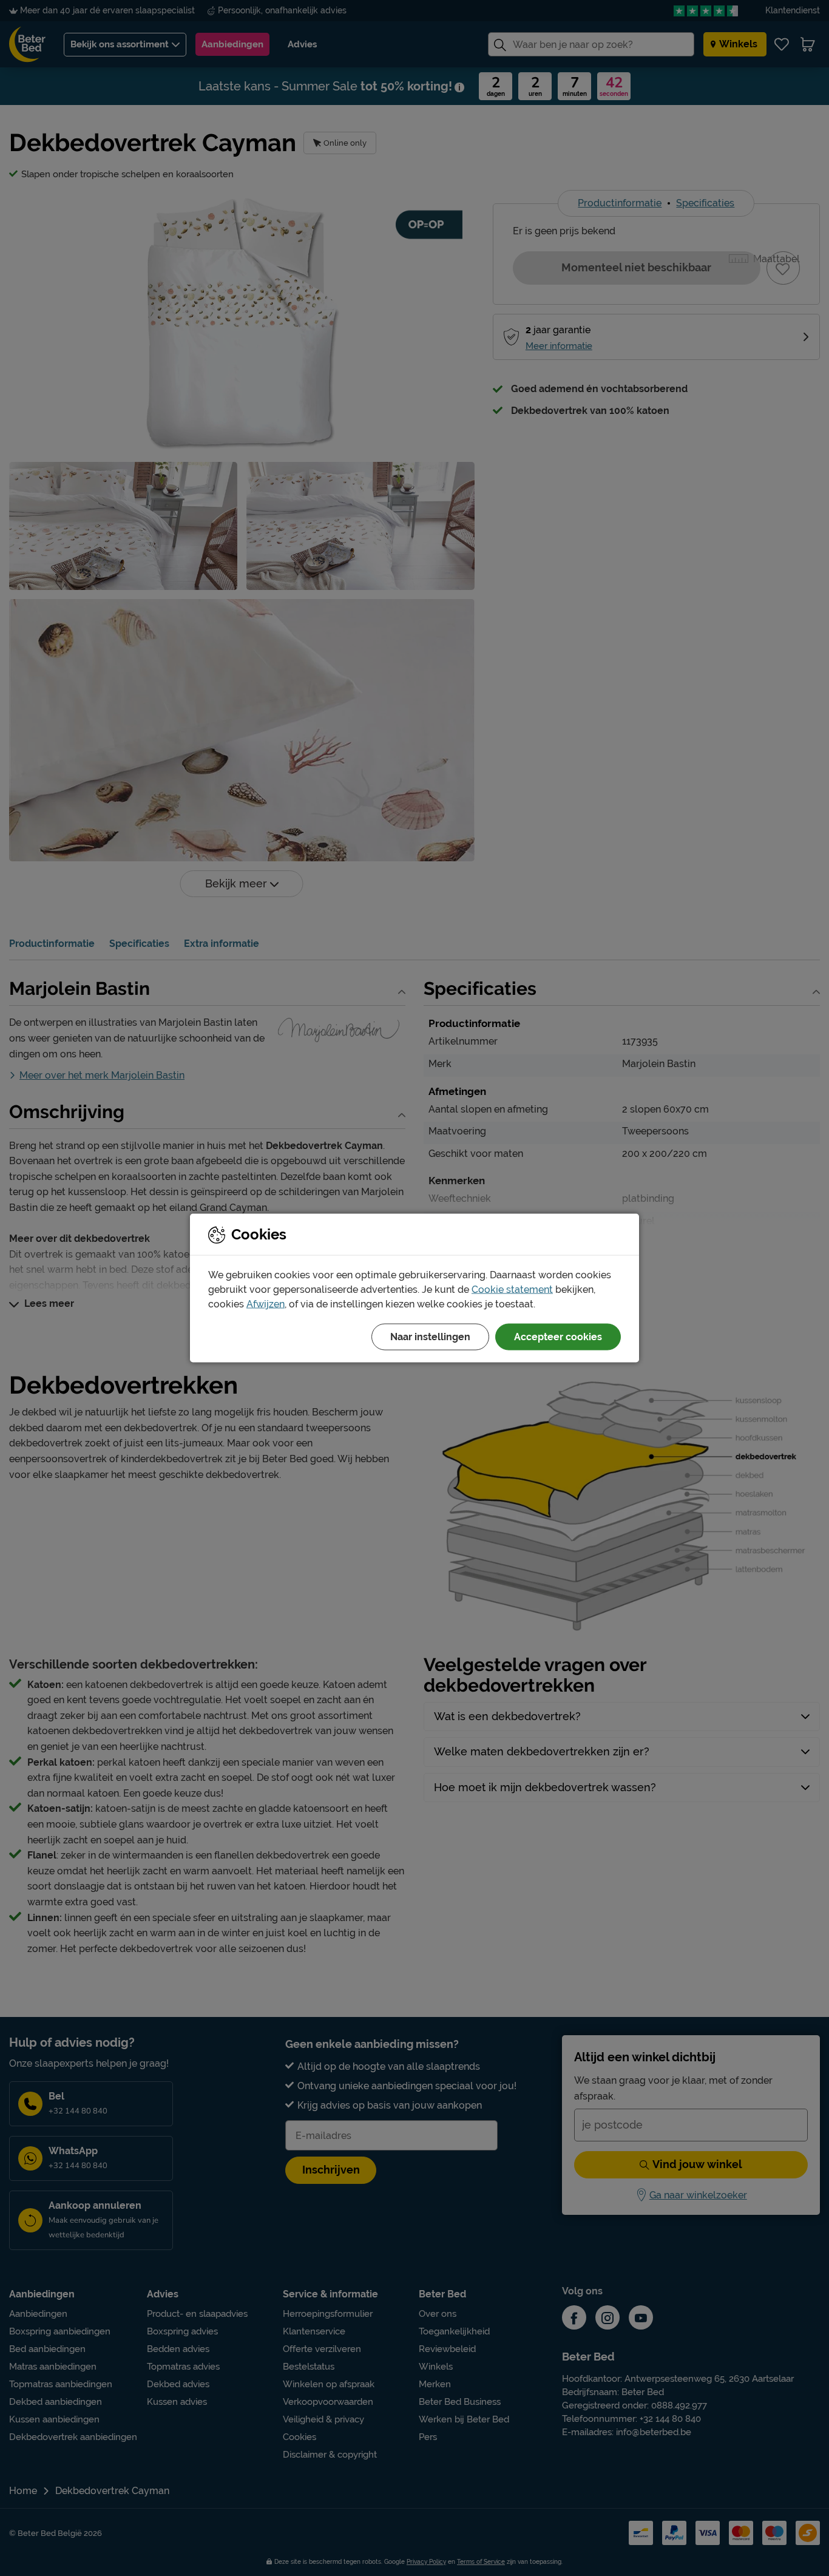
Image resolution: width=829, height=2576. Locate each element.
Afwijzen (266, 1304)
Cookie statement (512, 1290)
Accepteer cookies (558, 1337)
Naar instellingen (430, 1337)
